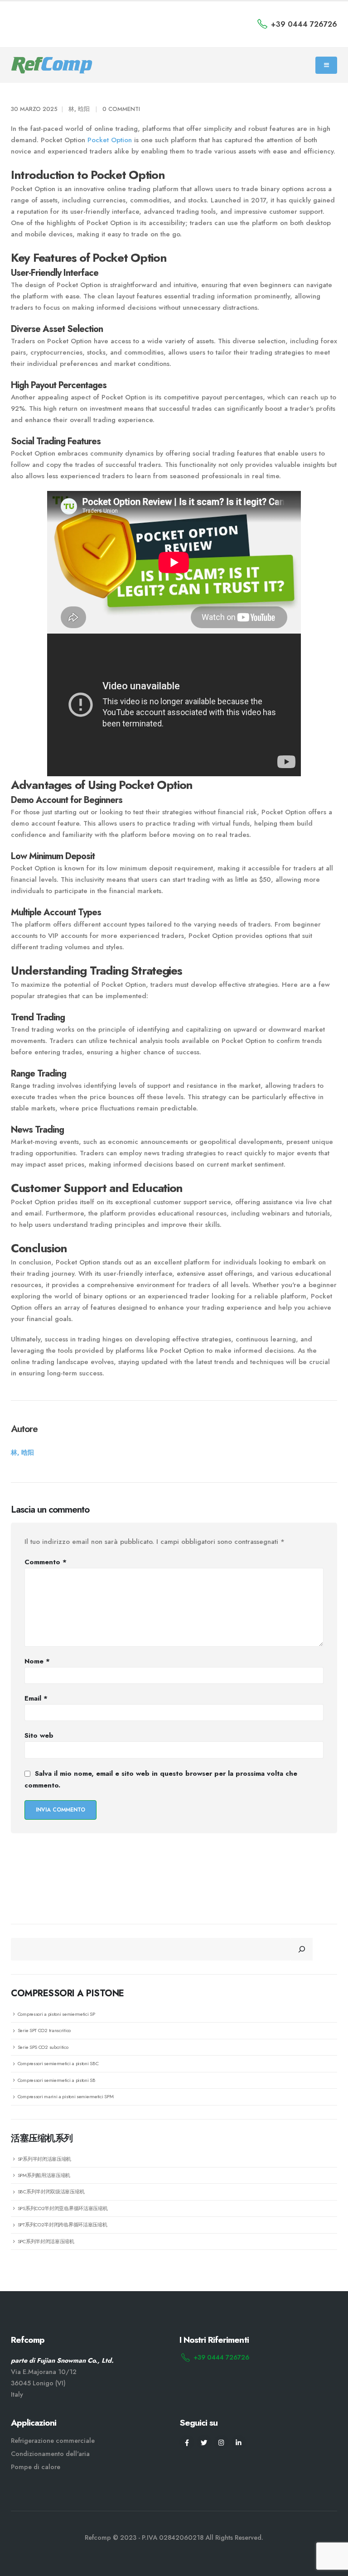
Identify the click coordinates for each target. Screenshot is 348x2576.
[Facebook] (187, 2442)
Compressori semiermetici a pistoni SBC (58, 2063)
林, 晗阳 (79, 109)
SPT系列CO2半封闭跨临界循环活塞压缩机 (63, 2225)
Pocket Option (110, 140)
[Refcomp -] (52, 65)
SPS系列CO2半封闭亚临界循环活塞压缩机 (63, 2208)
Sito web (39, 1735)
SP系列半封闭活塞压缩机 (44, 2159)
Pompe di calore (36, 2467)
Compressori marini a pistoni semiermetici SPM (66, 2096)
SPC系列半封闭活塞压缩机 (46, 2241)
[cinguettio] (204, 2442)
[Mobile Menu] (326, 65)
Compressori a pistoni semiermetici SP (56, 2014)
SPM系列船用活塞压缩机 (44, 2175)
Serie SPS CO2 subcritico (43, 2047)
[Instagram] (221, 2442)
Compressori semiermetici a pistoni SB (57, 2080)
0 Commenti (121, 109)
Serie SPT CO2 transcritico (44, 2030)
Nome (37, 1661)
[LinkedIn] (239, 2442)
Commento (46, 1562)
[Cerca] (302, 1949)
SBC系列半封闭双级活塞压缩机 (51, 2192)
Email (36, 1698)
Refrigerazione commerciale (53, 2441)
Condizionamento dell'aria (50, 2454)
